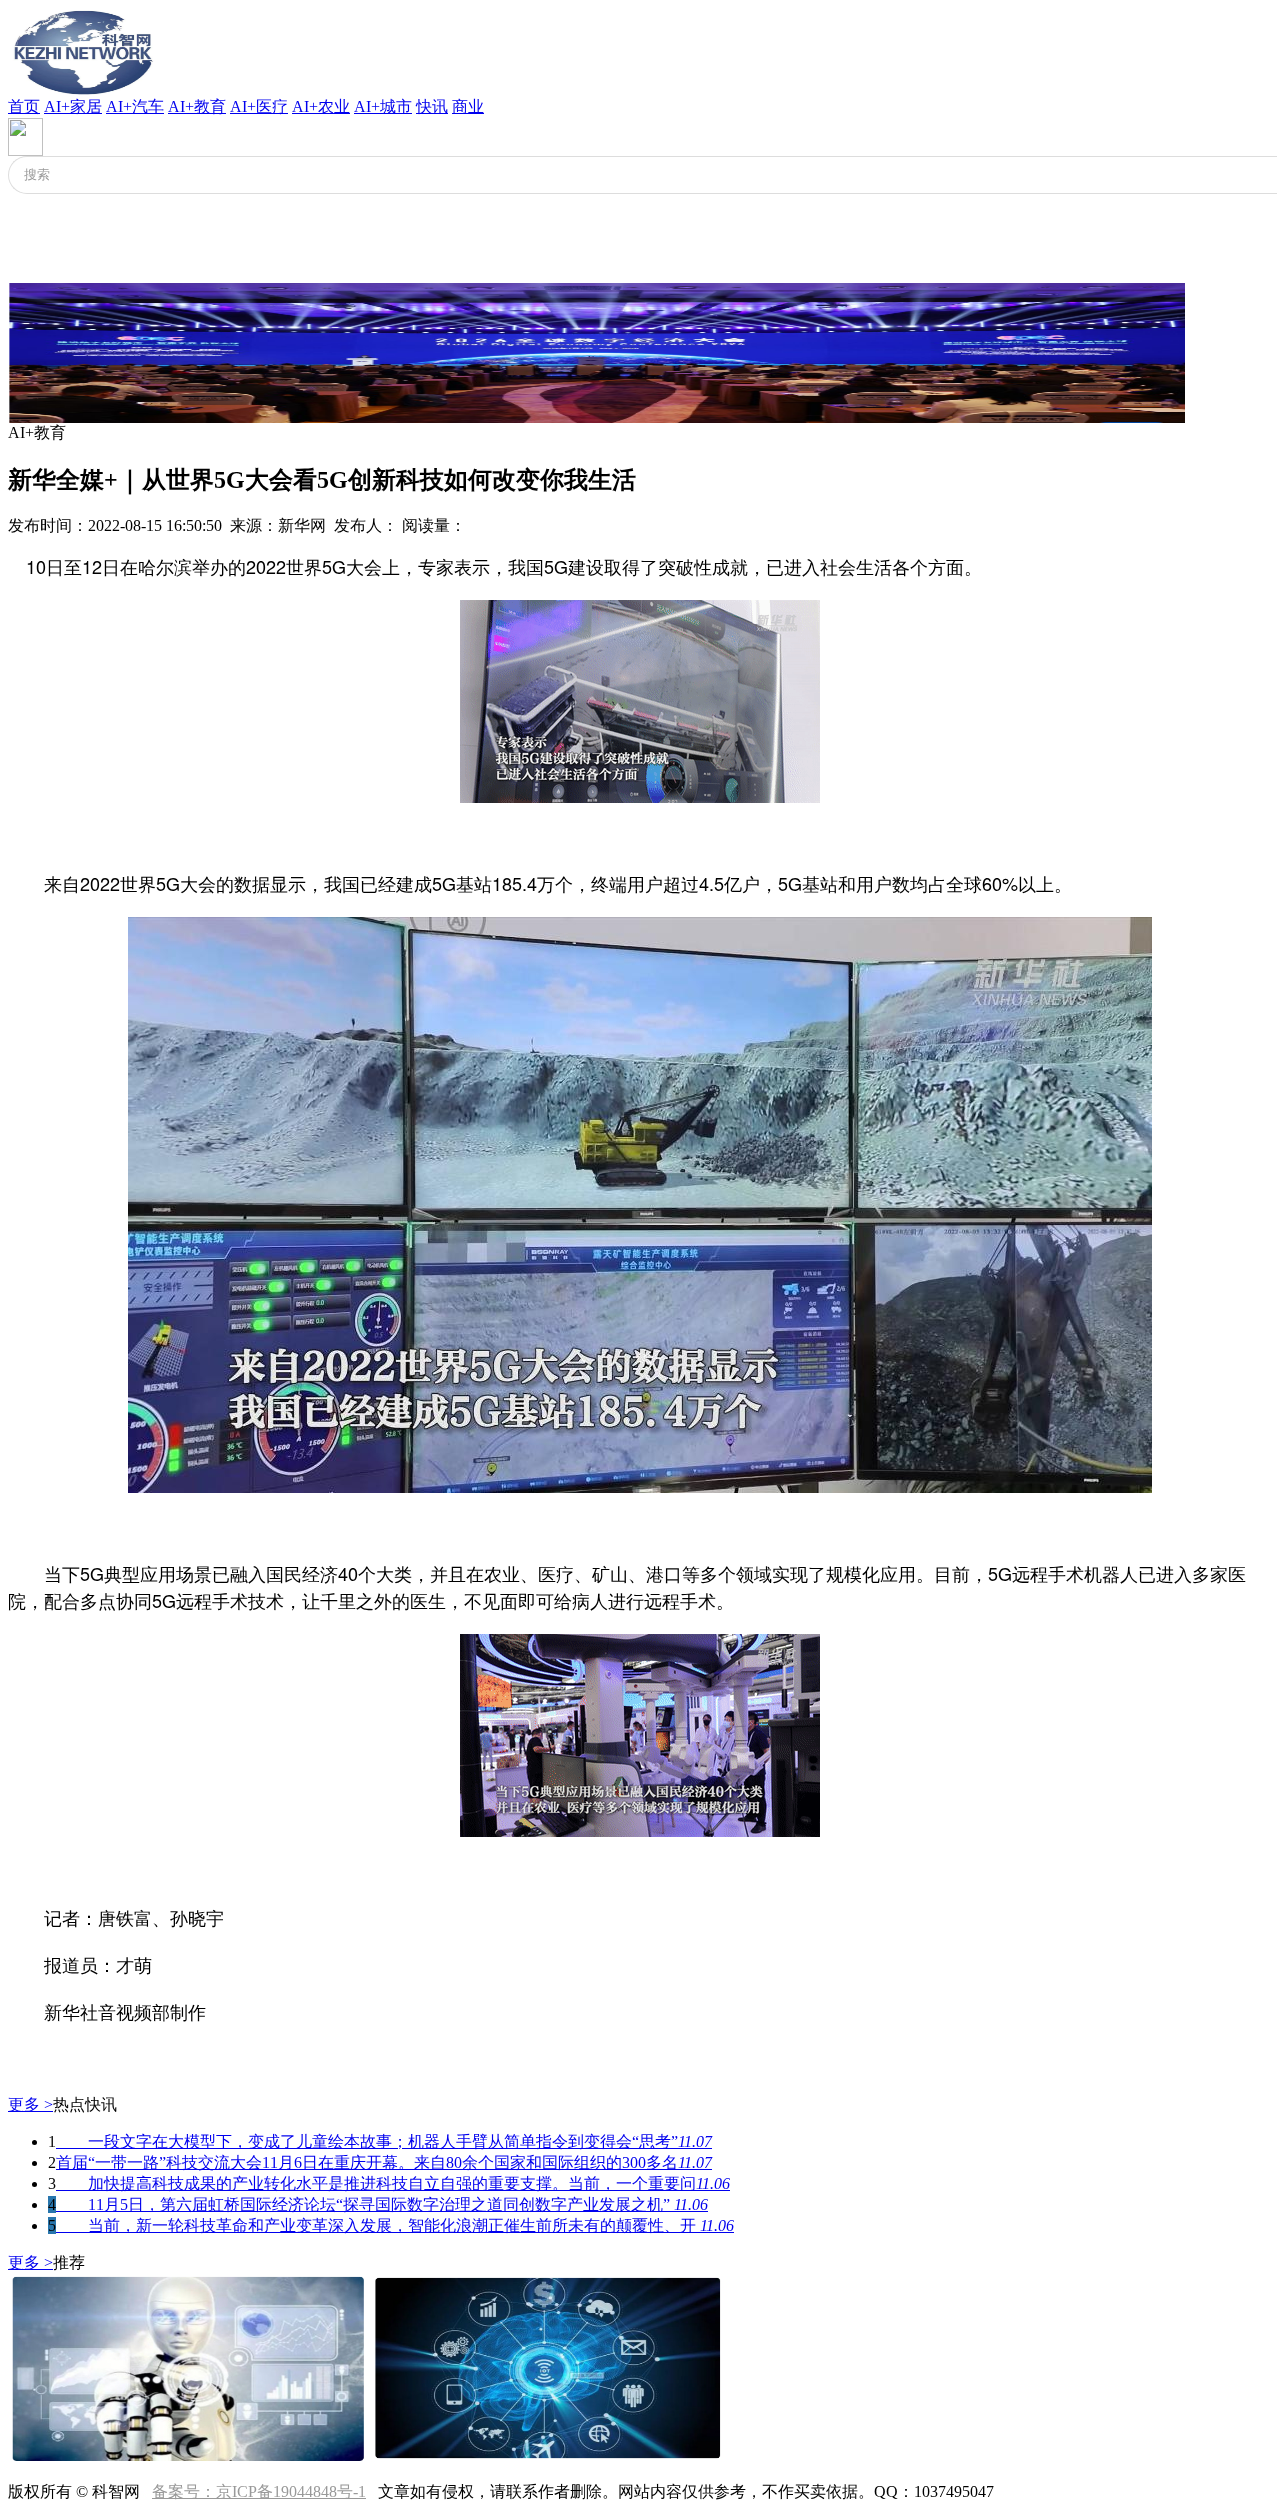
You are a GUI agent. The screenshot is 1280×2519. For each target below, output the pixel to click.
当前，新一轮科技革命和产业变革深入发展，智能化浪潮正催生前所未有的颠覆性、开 (395, 2225)
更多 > (30, 2104)
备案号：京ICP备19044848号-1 (259, 2491)
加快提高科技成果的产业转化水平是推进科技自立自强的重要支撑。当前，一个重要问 (393, 2183)
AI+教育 (197, 106)
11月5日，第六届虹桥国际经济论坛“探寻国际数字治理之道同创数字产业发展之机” (382, 2204)
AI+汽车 (135, 106)
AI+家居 (73, 106)
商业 (468, 106)
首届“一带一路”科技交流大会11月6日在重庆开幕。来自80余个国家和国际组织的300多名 (384, 2162)
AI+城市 (383, 106)
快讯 (432, 106)
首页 (24, 106)
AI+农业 (321, 106)
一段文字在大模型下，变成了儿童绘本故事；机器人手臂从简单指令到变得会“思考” (384, 2141)
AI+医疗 (259, 106)
